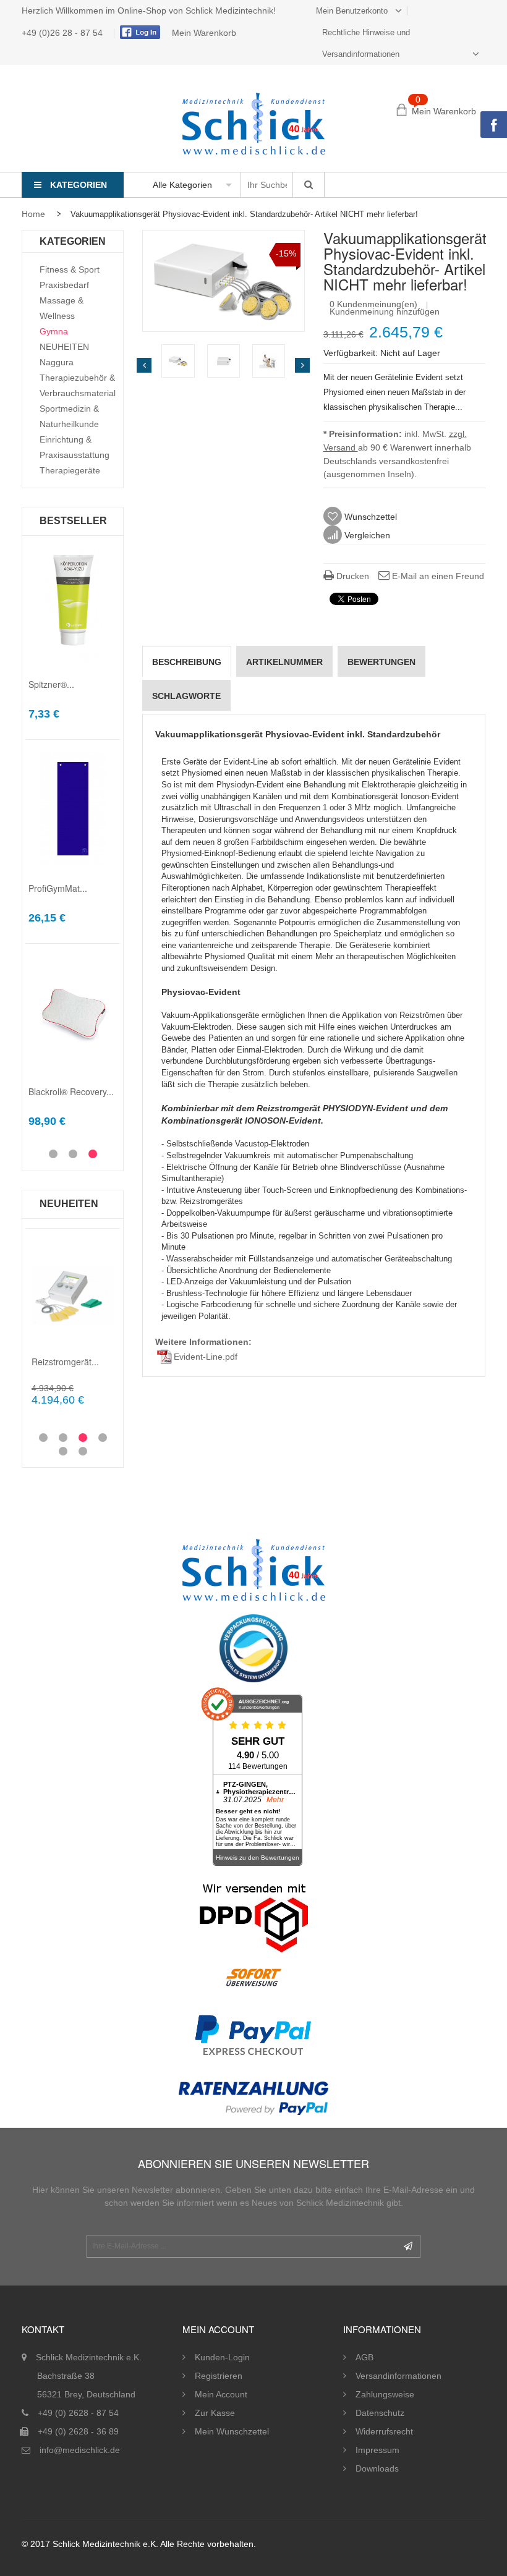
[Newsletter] (408, 2246)
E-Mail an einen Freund (437, 576)
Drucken (351, 576)
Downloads (377, 2468)
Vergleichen (366, 535)
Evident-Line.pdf (206, 1357)
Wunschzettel (369, 517)
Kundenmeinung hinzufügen (385, 311)
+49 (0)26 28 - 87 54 (63, 33)
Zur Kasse (215, 2413)
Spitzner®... (51, 684)
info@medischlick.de (80, 2450)
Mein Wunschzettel (232, 2431)
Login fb (138, 32)
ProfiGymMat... (58, 888)
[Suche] (308, 185)
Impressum (377, 2450)
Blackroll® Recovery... (71, 1091)
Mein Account (221, 2394)
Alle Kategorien (182, 185)
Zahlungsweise (385, 2394)
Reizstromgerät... (65, 1362)
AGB (364, 2357)
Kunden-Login (222, 2357)
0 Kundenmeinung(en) (373, 304)
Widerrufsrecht (384, 2431)
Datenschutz (380, 2413)
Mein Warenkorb (204, 33)
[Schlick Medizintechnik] (254, 124)
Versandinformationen (398, 2376)
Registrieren (219, 2376)
